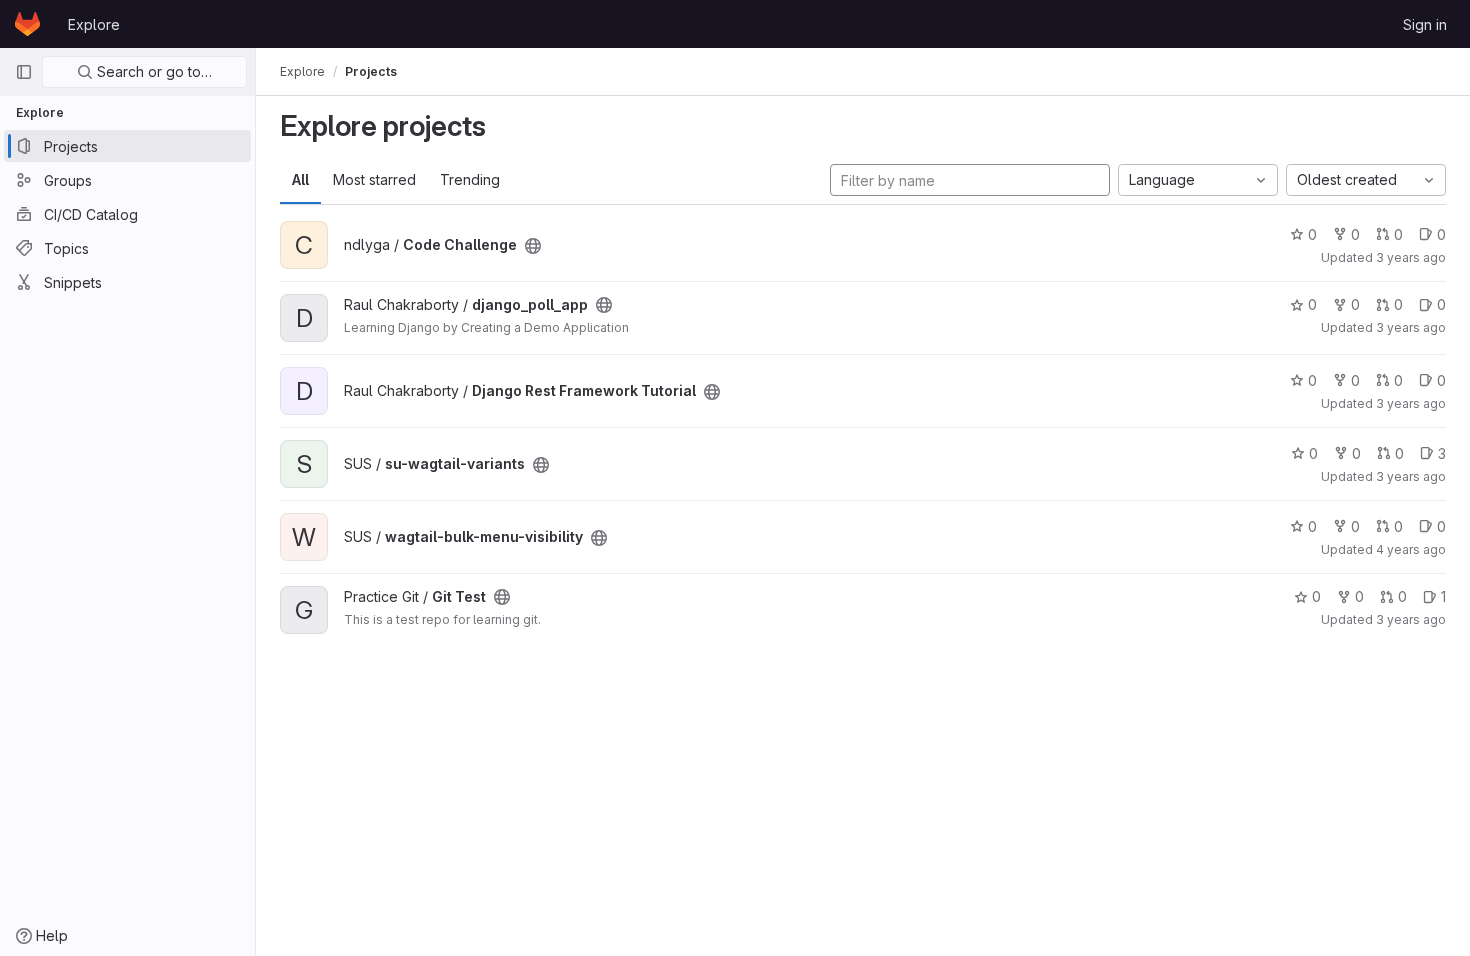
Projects (371, 71)
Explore (94, 24)
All (300, 179)
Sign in (1425, 24)
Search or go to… (152, 71)
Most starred (374, 179)
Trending (470, 179)
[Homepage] (27, 24)
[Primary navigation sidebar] (24, 72)
